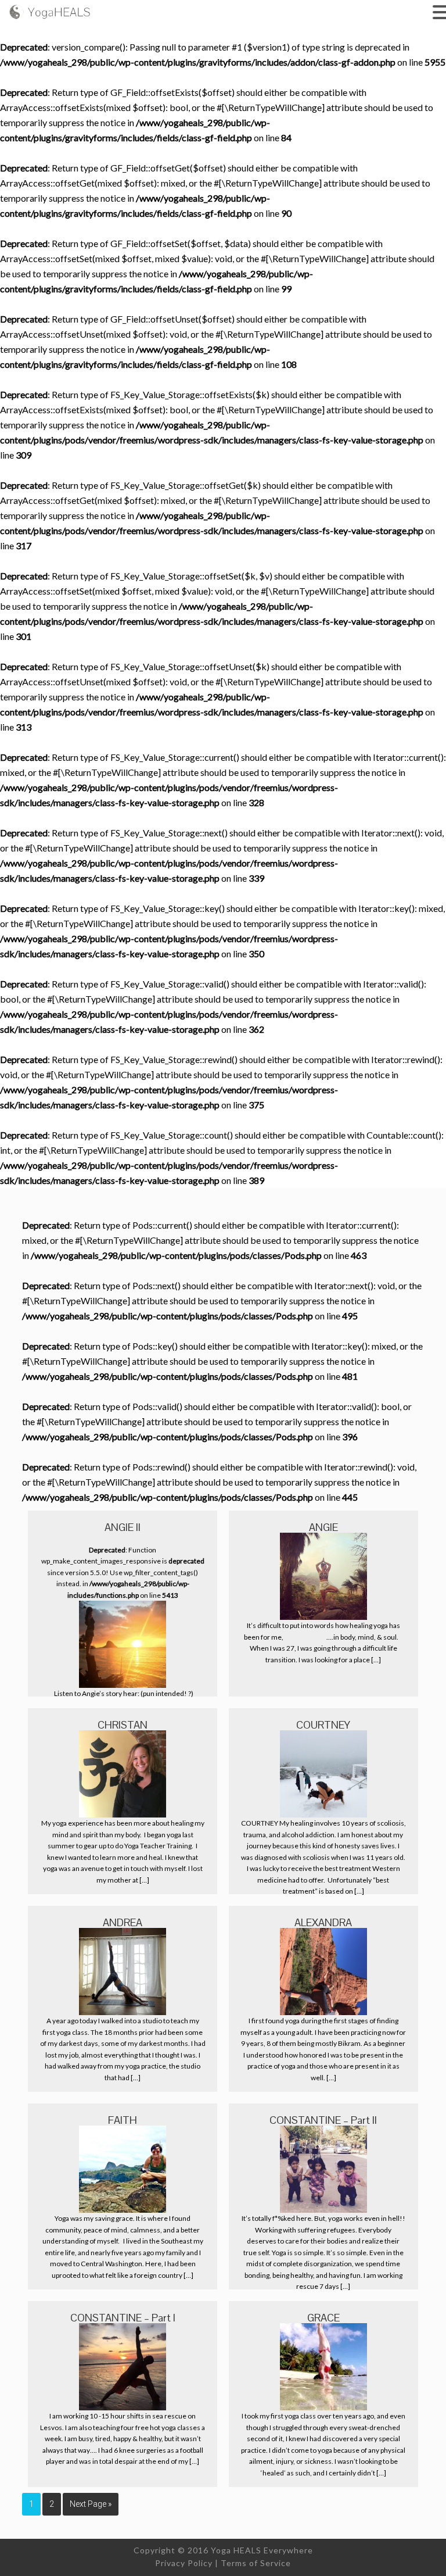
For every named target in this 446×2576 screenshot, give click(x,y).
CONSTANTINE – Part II (323, 2120)
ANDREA (123, 1922)
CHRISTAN (123, 1725)
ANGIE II (123, 1527)
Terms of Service (256, 2563)
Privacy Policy (184, 2563)
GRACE (323, 2318)
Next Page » (91, 2504)
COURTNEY (323, 1725)
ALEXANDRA (323, 1922)
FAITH (123, 2120)
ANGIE (323, 1527)
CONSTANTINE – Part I (123, 2318)
